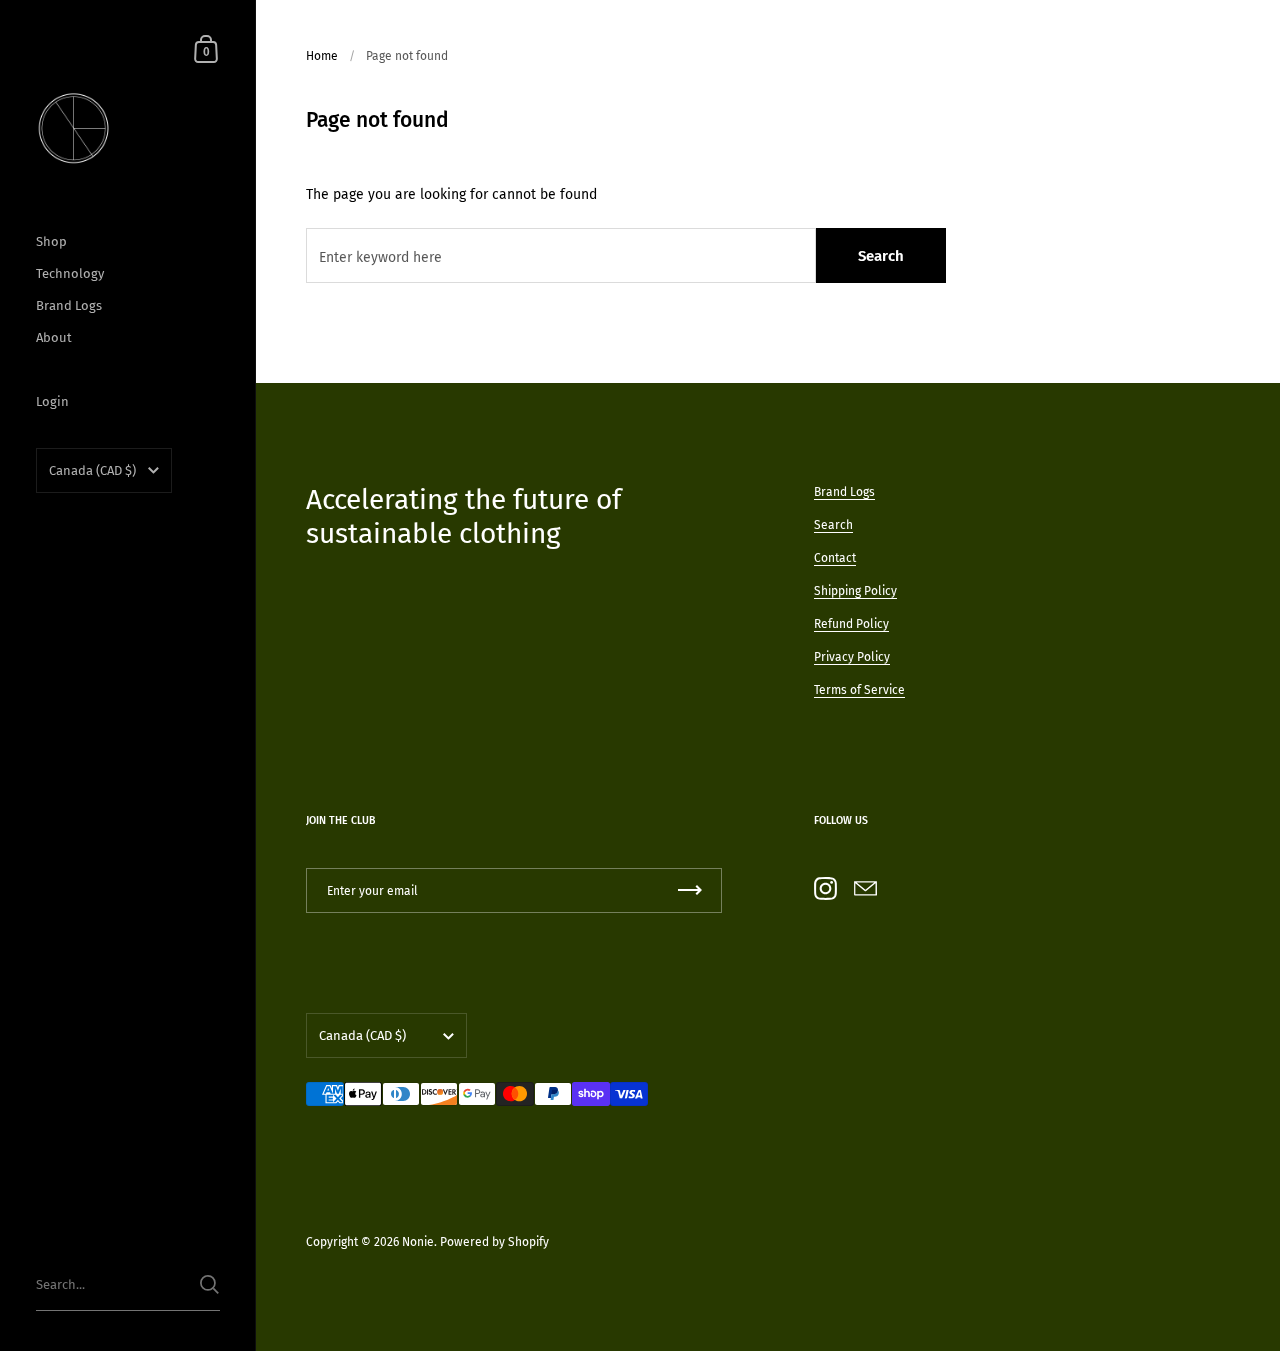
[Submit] (209, 1284)
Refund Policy (851, 624)
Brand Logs (844, 492)
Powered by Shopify (494, 1242)
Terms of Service (859, 690)
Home (322, 56)
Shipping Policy (855, 591)
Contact (835, 558)
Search (881, 256)
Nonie (418, 1242)
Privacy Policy (852, 657)
